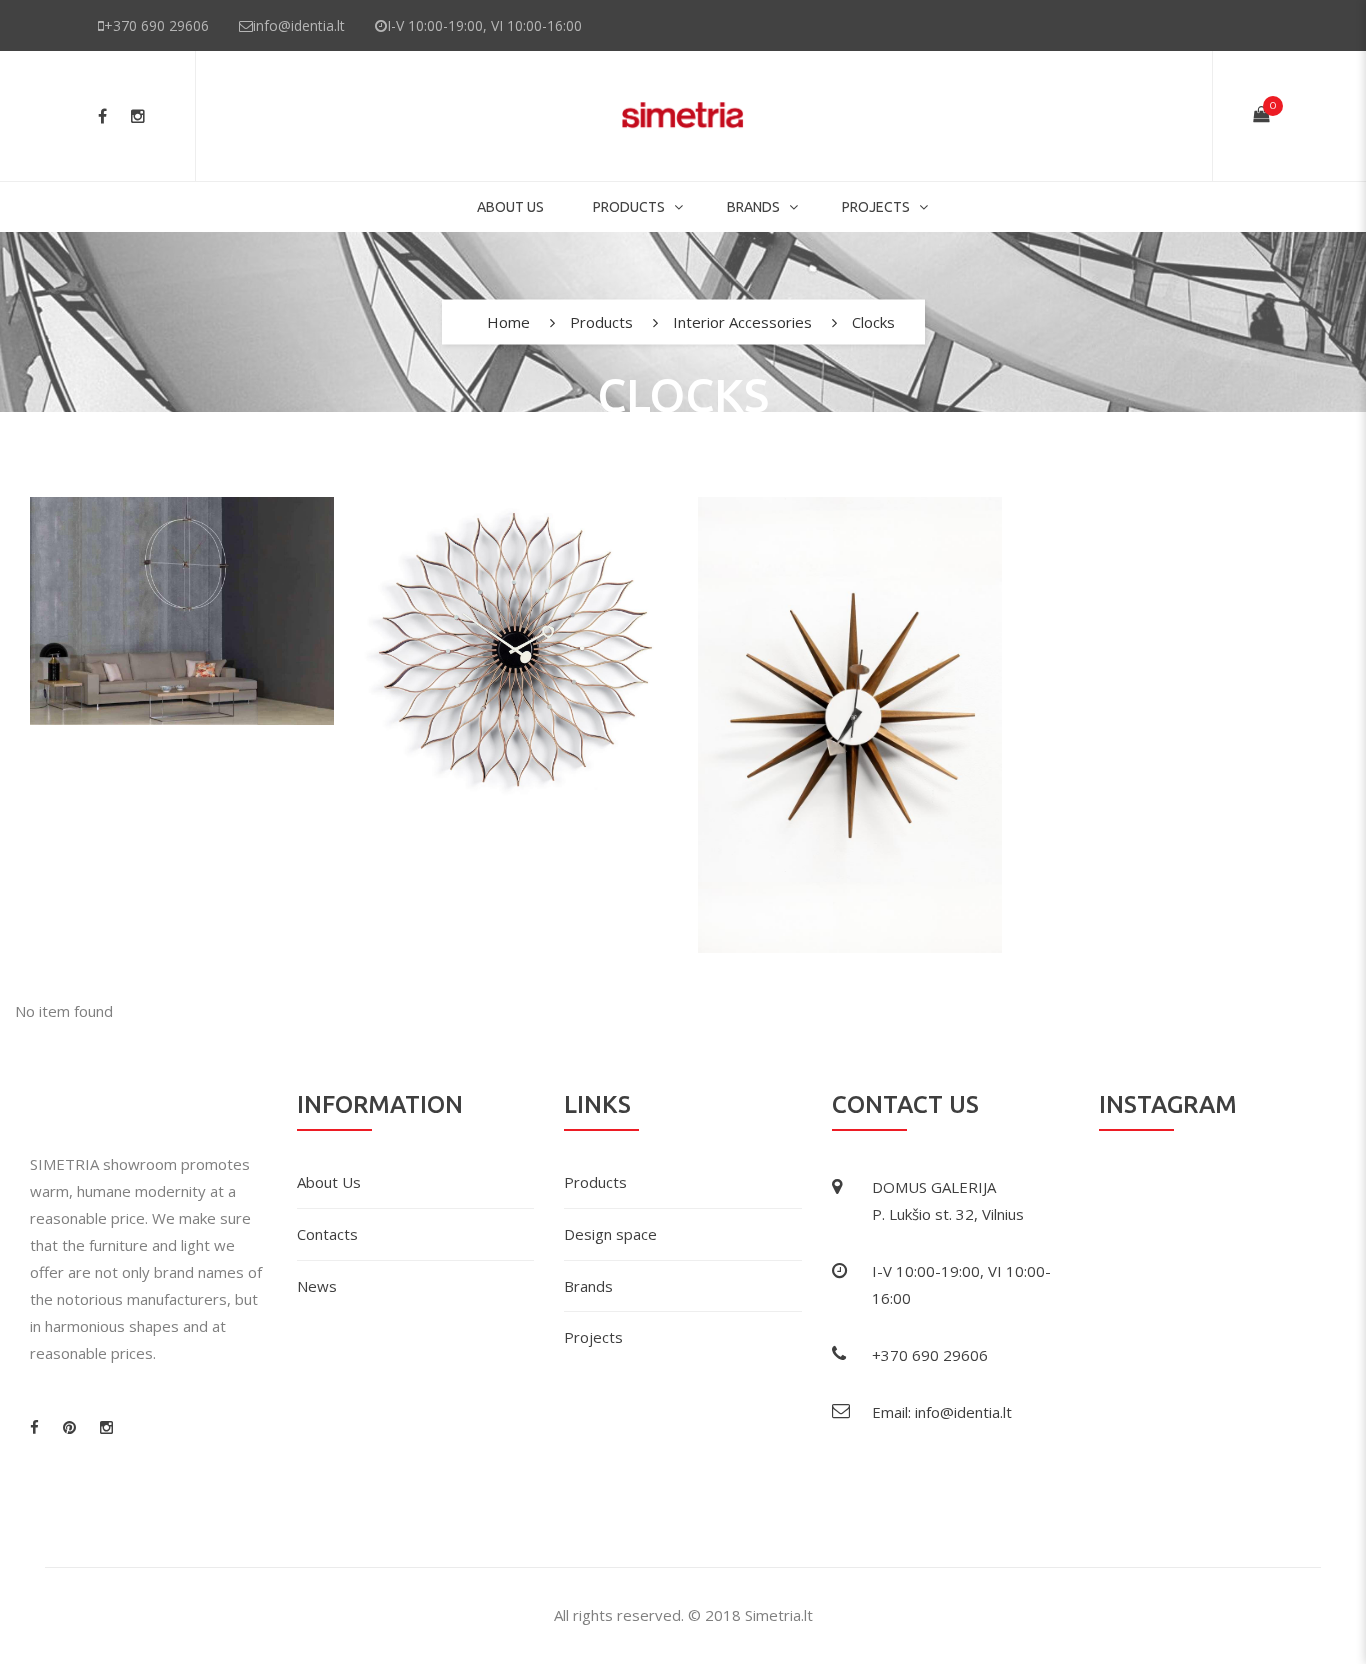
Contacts (327, 1234)
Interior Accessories (742, 322)
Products (629, 207)
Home (508, 322)
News (317, 1286)
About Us (510, 207)
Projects (876, 207)
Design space (610, 1234)
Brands (753, 207)
